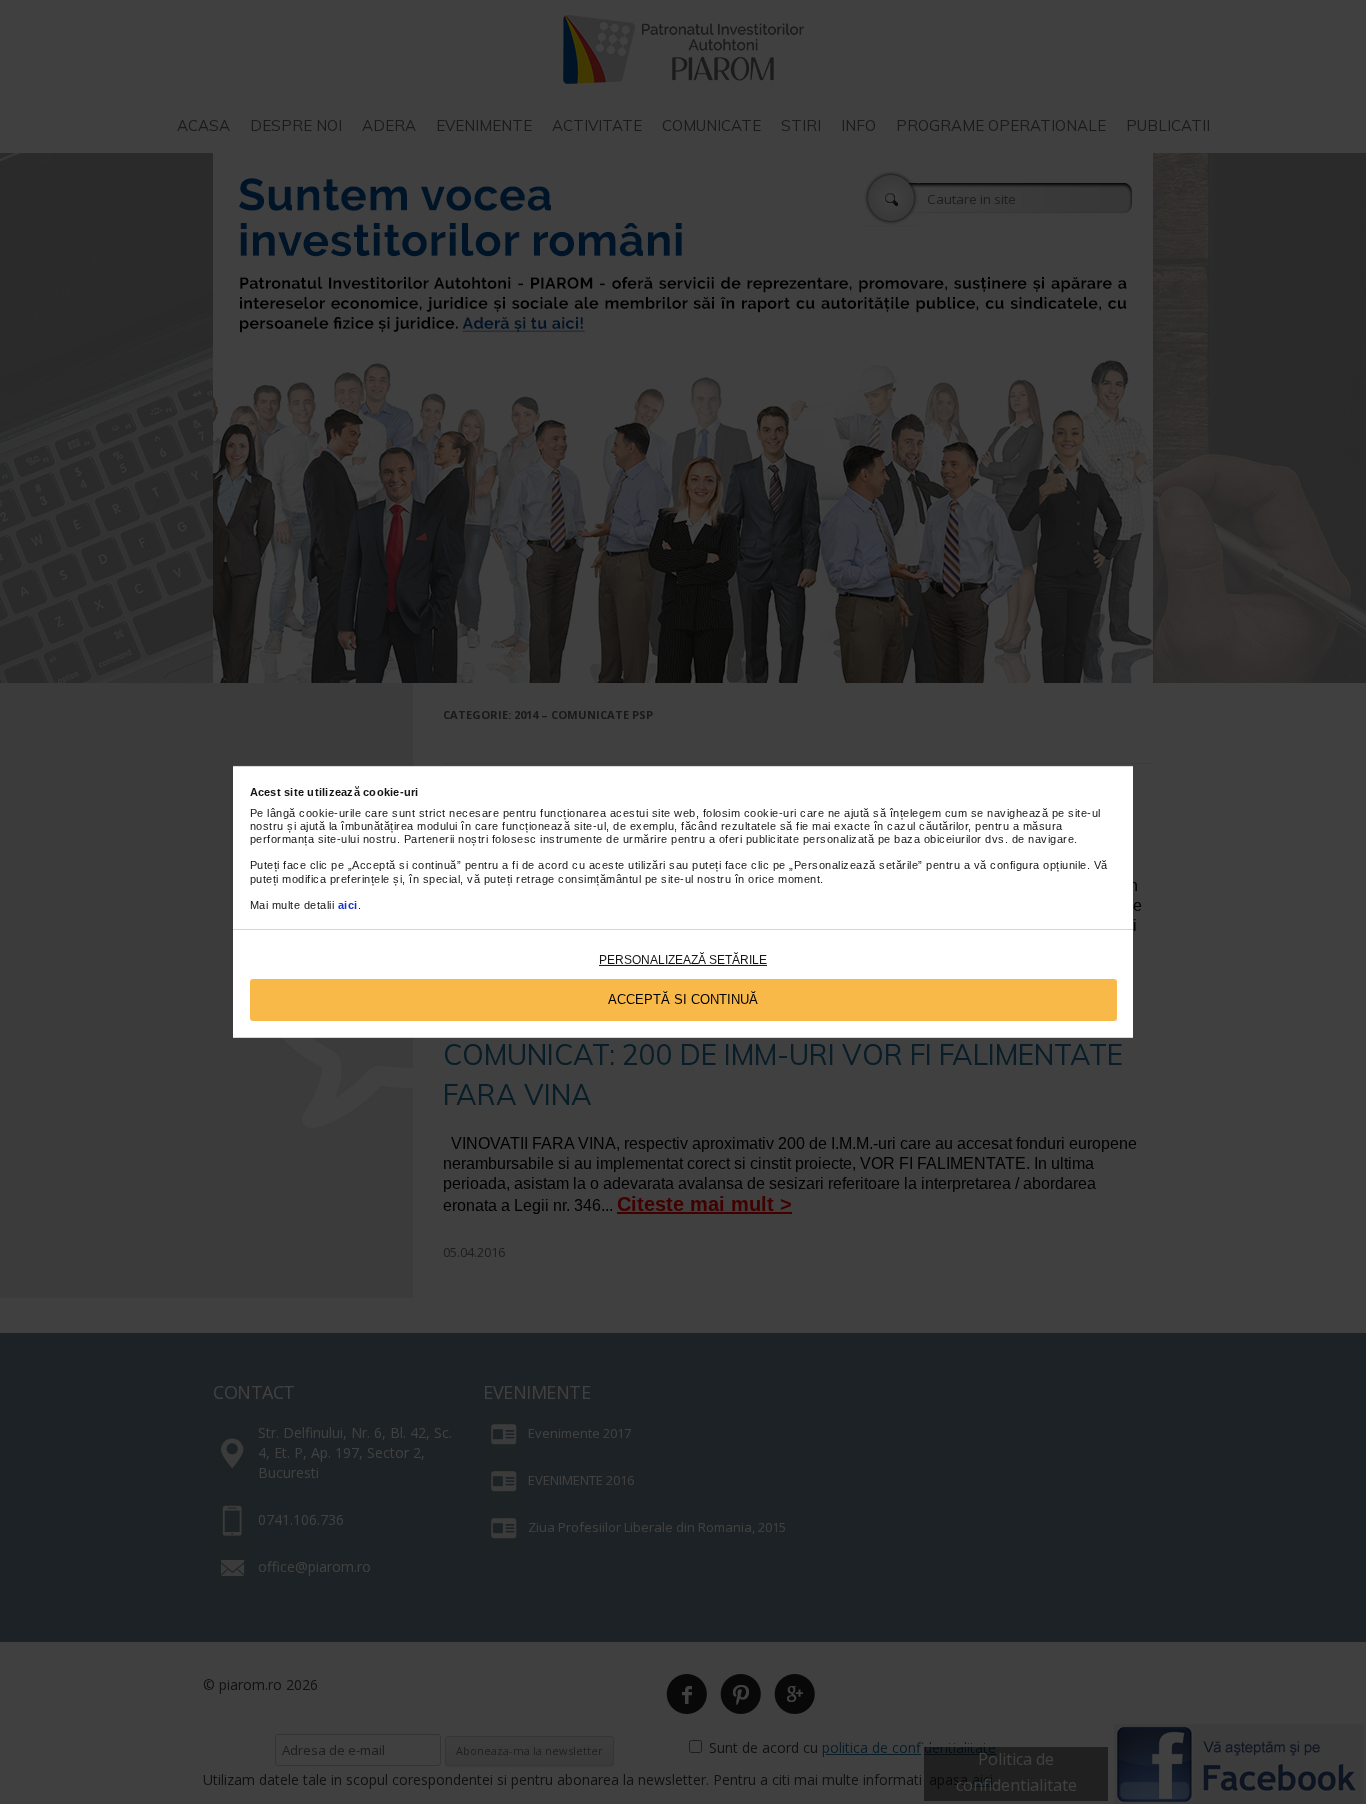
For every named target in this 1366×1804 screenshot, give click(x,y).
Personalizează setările (683, 960)
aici (348, 905)
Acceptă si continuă (683, 999)
